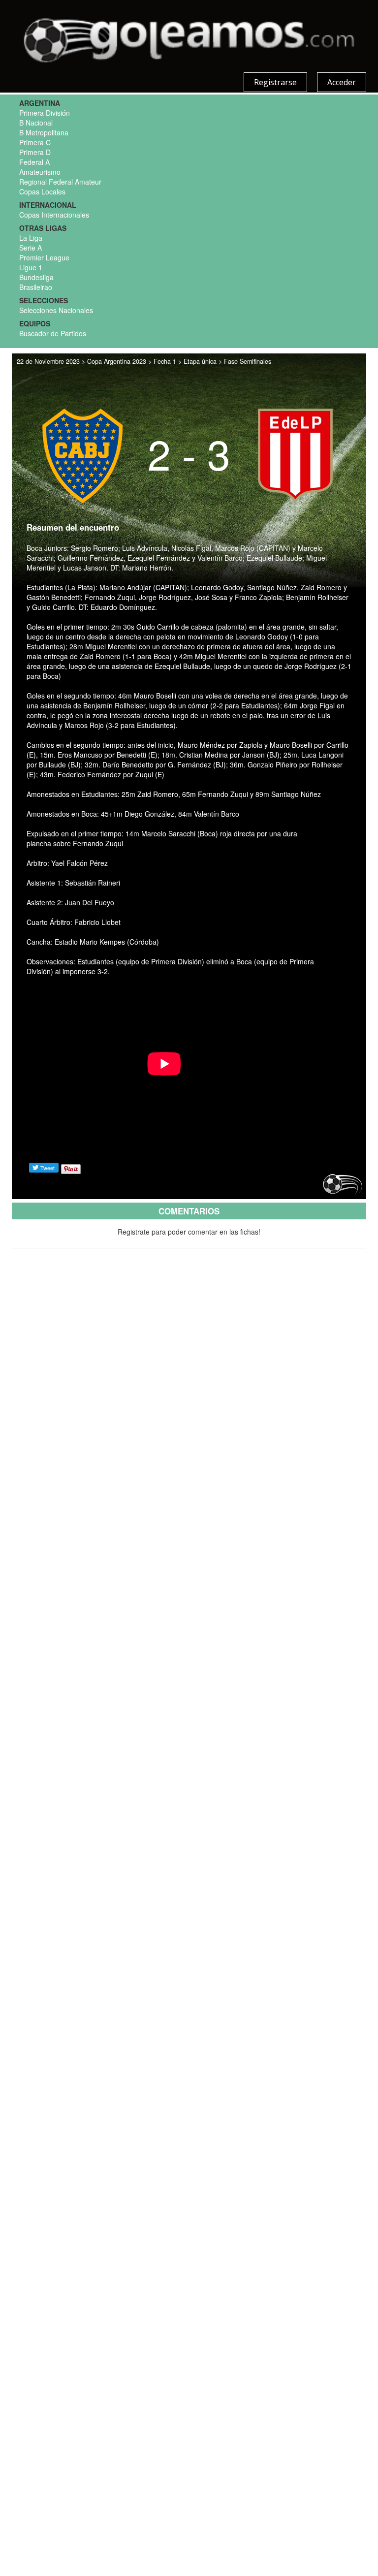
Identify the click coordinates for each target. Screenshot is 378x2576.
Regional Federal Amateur (60, 182)
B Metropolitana (44, 132)
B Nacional (36, 123)
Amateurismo (40, 172)
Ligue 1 (31, 267)
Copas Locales (42, 191)
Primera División (45, 113)
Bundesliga (36, 277)
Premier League (44, 257)
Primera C (35, 142)
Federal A (34, 162)
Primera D (35, 152)
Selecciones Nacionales (56, 310)
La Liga (31, 238)
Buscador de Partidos (53, 333)
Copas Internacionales (54, 215)
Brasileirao (36, 287)
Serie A (31, 248)
